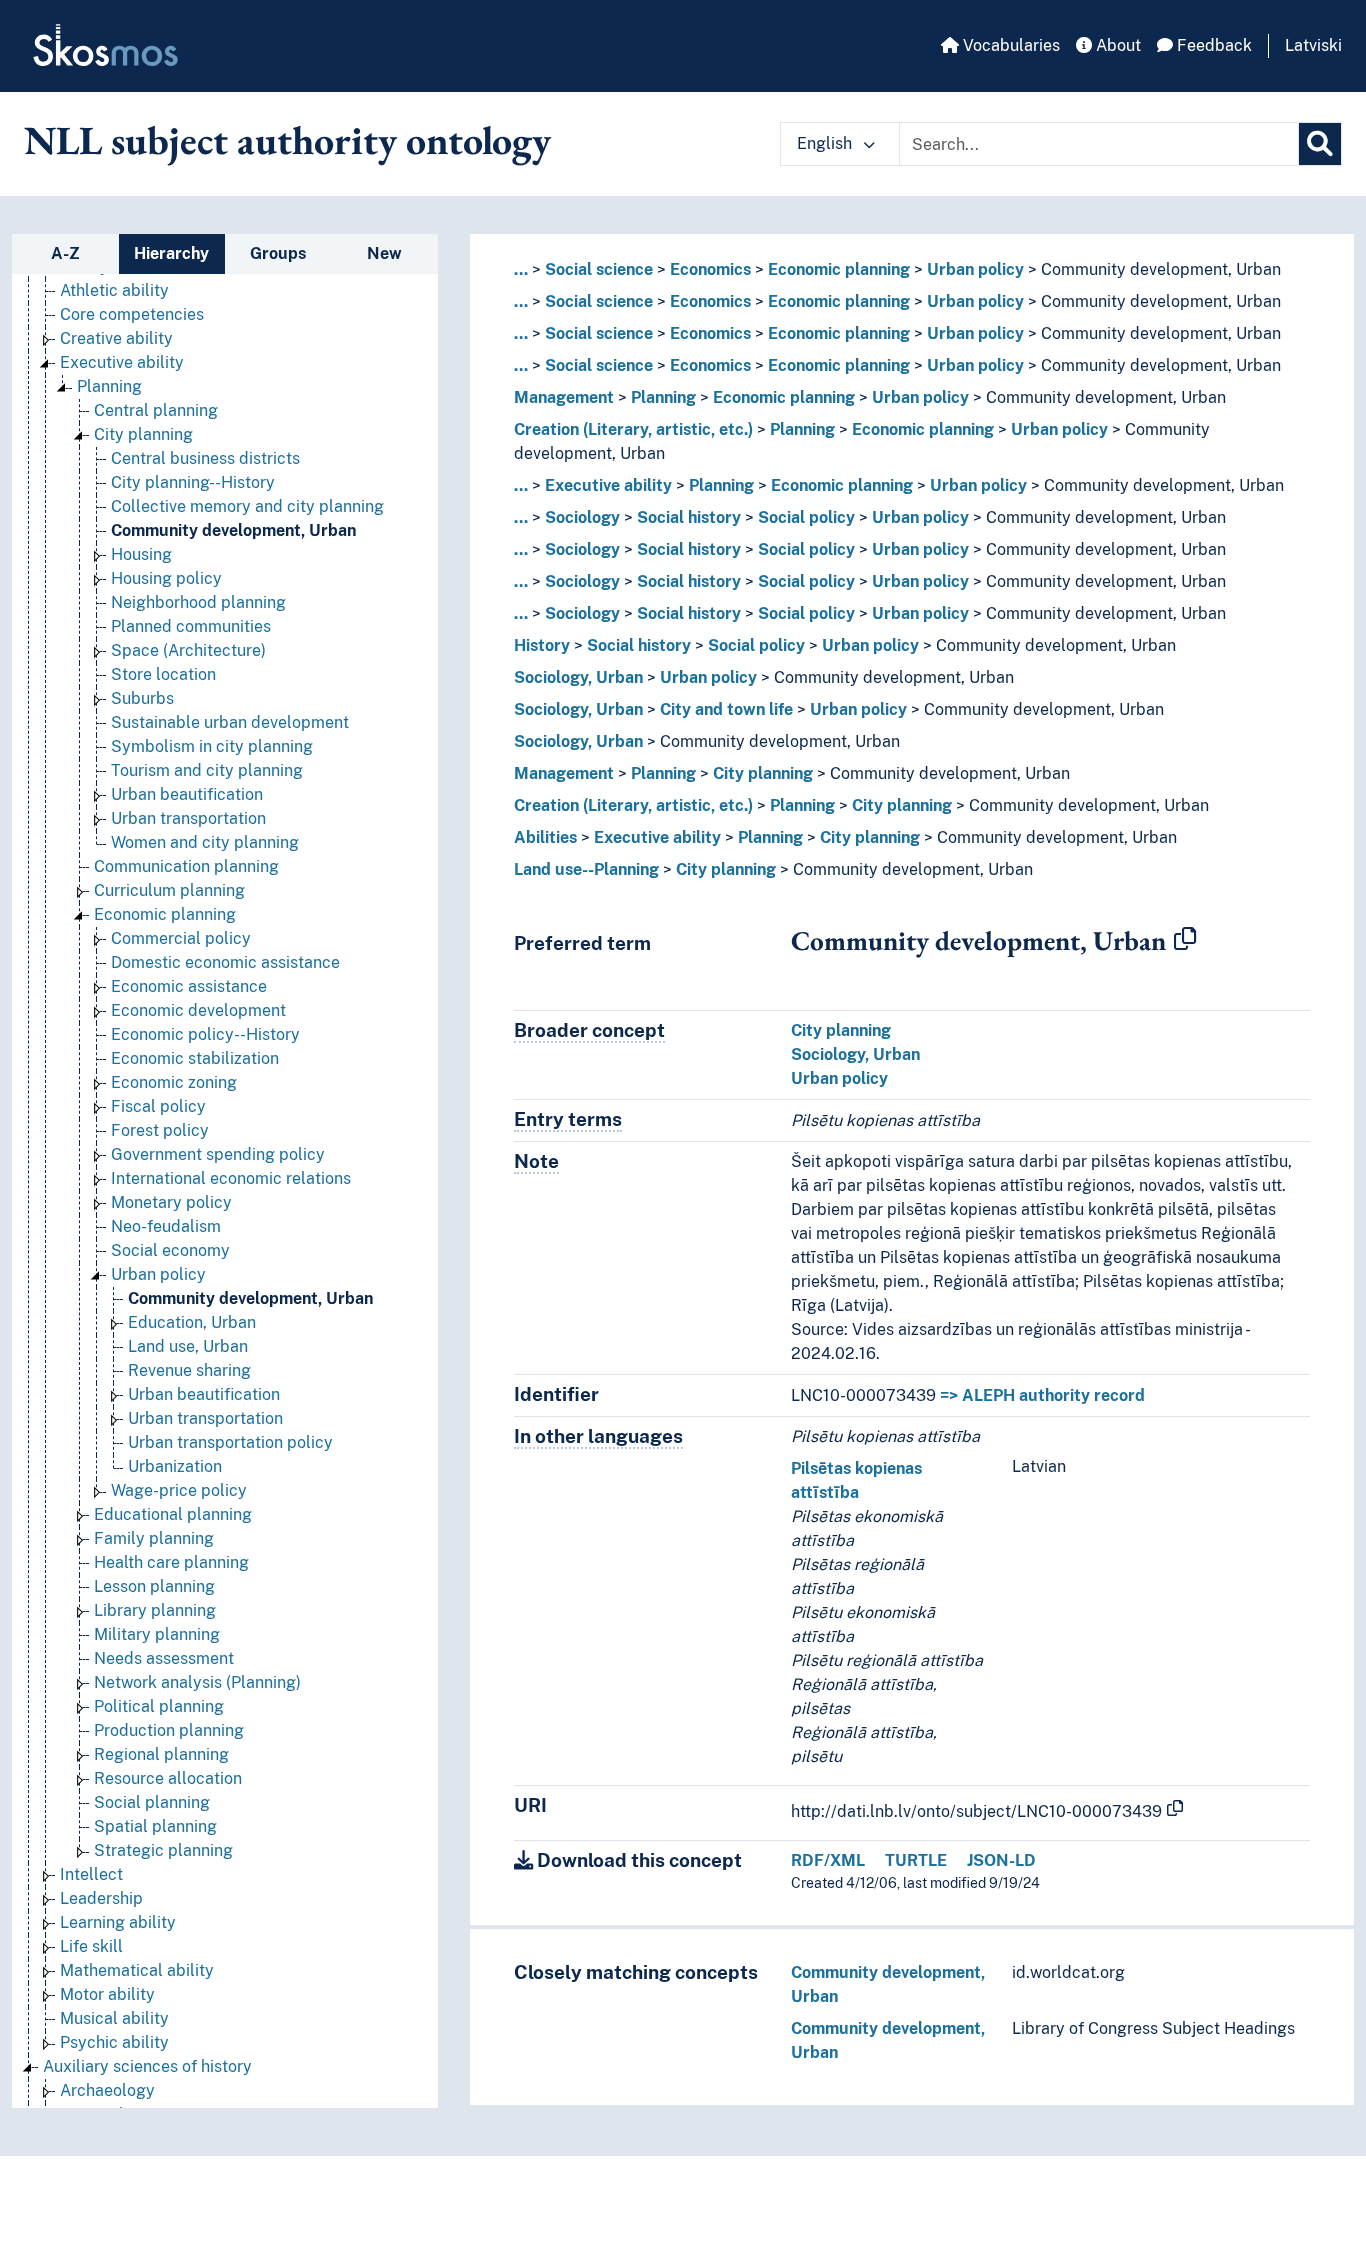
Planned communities (191, 626)
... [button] (521, 269)
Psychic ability (114, 2042)
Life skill (91, 1946)
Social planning (152, 1802)
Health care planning (171, 1562)
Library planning (155, 1610)
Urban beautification (187, 794)
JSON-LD (1001, 1860)
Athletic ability (114, 290)
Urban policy (158, 1274)
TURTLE (916, 1860)
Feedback (1212, 45)
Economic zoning (174, 1082)
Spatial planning (155, 1826)
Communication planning (186, 866)
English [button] (826, 143)
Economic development (198, 1010)
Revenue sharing (189, 1370)
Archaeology (107, 2090)
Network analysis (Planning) (197, 1682)
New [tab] (384, 253)
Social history (689, 517)
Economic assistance (189, 986)
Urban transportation (188, 818)
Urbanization (175, 1466)
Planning (109, 386)
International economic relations (231, 1178)
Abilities (545, 837)
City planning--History (193, 482)
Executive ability (122, 362)
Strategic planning (163, 1850)
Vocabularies (1009, 45)
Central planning (156, 410)
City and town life (726, 709)
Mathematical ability (137, 1970)
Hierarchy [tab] (171, 253)
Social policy (806, 517)
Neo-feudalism (166, 1226)
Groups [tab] (278, 253)
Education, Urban (192, 1322)
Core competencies (132, 314)
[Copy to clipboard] (1185, 940)
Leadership (101, 1898)
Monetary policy (171, 1202)
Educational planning (173, 1514)
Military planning (157, 1634)
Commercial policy (181, 938)
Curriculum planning (169, 890)
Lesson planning (154, 1586)
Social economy (170, 1250)
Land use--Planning (586, 869)
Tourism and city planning (207, 770)
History (542, 645)
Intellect (91, 1874)
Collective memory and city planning (247, 506)
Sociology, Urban (578, 677)
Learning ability (118, 1922)
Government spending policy (218, 1154)
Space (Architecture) (188, 650)
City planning (143, 434)
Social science (599, 269)
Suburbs (142, 698)
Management (564, 397)
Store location (163, 674)
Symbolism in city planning (212, 746)
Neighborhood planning (198, 602)
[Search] (1320, 144)
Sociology (582, 517)
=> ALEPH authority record (1042, 1395)
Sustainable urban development (230, 722)
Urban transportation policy (230, 1442)
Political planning (159, 1706)
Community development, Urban (233, 530)
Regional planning (161, 1754)
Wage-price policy (179, 1490)
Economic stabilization (195, 1058)
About (1116, 45)
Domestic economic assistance (225, 962)
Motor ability (107, 1994)
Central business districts (205, 458)
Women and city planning (205, 842)
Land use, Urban (188, 1346)
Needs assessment (164, 1658)
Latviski (1313, 45)
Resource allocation (168, 1778)
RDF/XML (828, 1860)
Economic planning (165, 914)
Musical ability (114, 2018)
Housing (141, 554)
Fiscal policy (158, 1106)
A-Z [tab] (65, 253)
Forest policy (160, 1130)
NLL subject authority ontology (287, 140)
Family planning (154, 1538)
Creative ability (116, 338)
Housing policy (166, 578)
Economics (710, 269)
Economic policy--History (205, 1034)
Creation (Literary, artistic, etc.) (633, 429)
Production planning (169, 1730)
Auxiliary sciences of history (147, 2066)
